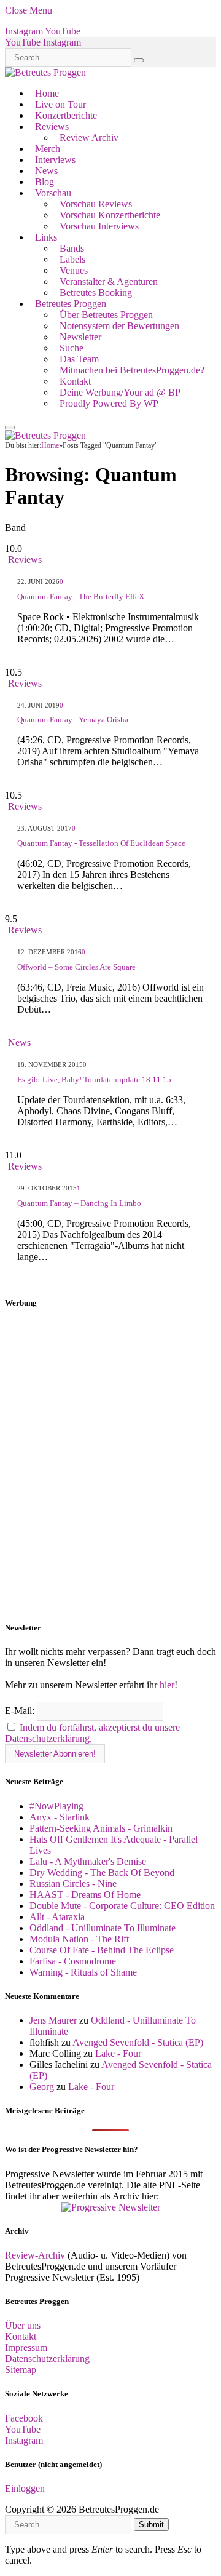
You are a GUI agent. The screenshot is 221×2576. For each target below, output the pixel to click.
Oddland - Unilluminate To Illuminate (103, 1928)
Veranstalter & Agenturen (109, 281)
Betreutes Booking (96, 293)
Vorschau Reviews (96, 204)
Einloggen (25, 2488)
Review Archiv (89, 138)
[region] (110, 1465)
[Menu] (10, 428)
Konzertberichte (66, 115)
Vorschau (53, 193)
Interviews (55, 160)
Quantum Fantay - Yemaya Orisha (73, 720)
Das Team (79, 359)
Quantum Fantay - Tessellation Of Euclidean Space (101, 843)
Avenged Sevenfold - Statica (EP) (138, 2042)
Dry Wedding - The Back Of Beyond (102, 1872)
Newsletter (80, 337)
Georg (42, 2087)
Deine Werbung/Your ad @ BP (120, 392)
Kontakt (75, 381)
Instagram (24, 2440)
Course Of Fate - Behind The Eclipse (102, 1950)
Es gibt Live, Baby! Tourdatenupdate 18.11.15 (94, 1079)
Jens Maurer (53, 2020)
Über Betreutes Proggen (106, 315)
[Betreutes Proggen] (45, 72)
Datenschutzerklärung (47, 2359)
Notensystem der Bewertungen (119, 326)
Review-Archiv (35, 2255)
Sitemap (21, 2370)
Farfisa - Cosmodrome (73, 1961)
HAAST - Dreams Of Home (85, 1895)
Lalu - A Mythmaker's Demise (88, 1861)
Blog (45, 182)
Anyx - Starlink (60, 1817)
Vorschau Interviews (99, 226)
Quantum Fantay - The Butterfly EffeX (81, 596)
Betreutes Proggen (71, 304)
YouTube (23, 2429)
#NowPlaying (56, 1806)
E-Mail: (21, 1711)
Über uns (23, 2325)
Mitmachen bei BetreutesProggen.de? (132, 370)
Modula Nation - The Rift (79, 1939)
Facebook (24, 2418)
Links (46, 237)
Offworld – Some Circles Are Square (76, 967)
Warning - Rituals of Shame (83, 1972)
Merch (48, 149)
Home (47, 93)
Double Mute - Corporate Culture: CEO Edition (122, 1906)
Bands (72, 248)
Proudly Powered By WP (109, 403)
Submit (151, 2525)
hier (167, 1685)
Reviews (52, 126)
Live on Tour (60, 104)
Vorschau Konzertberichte (110, 215)
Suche (72, 348)
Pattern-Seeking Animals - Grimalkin (101, 1828)
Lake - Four (118, 2053)
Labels (72, 259)
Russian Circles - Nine (73, 1884)
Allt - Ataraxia (57, 1917)
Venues (74, 270)
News (46, 171)
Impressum (26, 2347)
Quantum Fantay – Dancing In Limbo (79, 1203)
